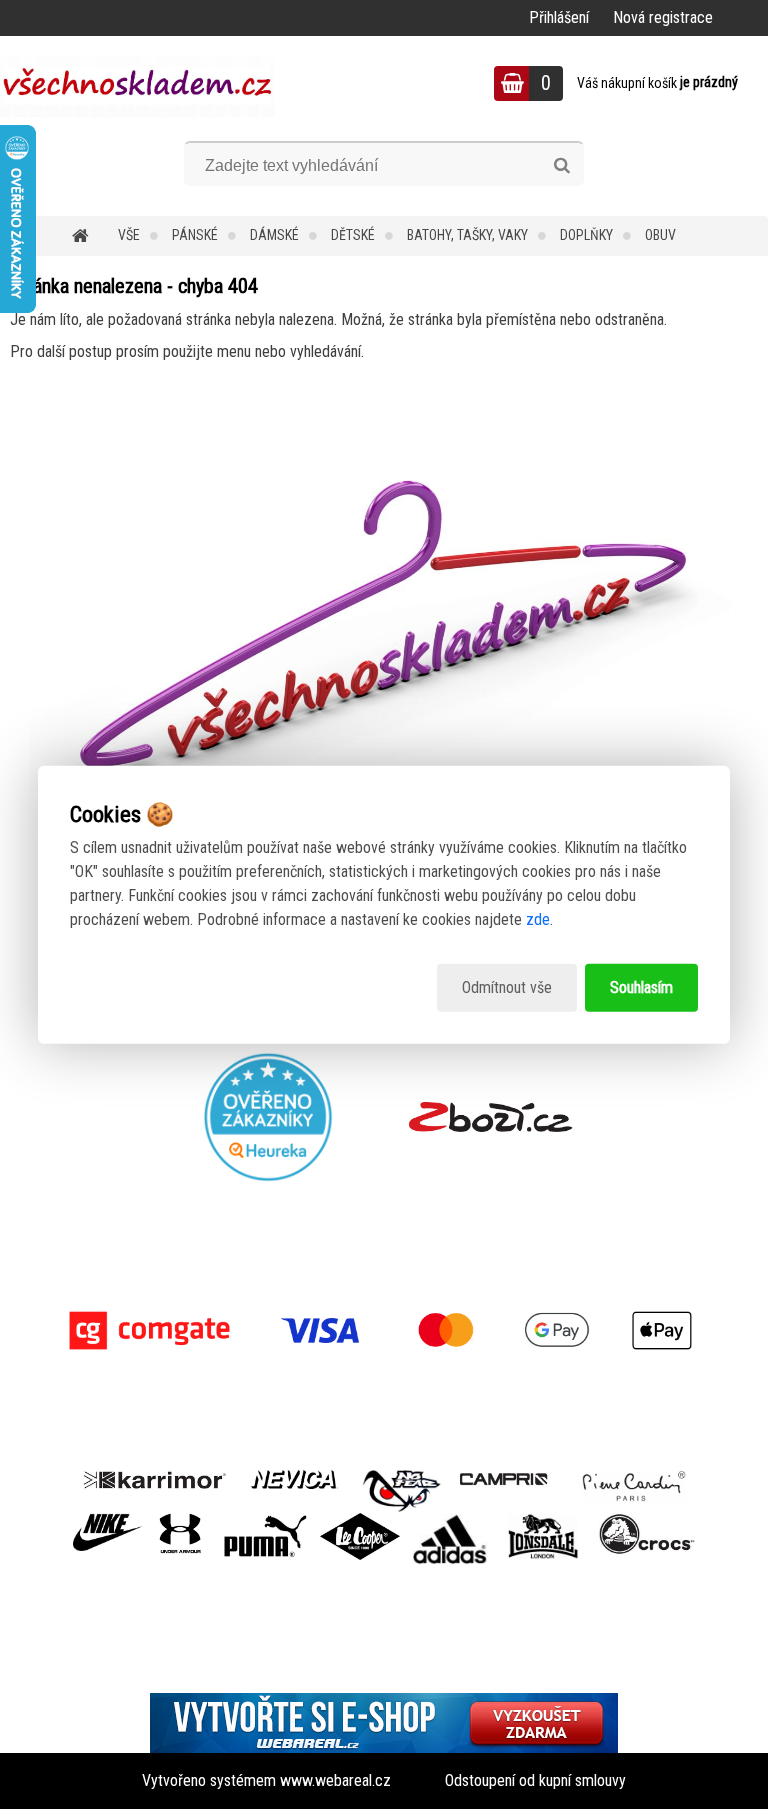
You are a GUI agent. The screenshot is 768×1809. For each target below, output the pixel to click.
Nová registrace (663, 17)
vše (129, 235)
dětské (353, 235)
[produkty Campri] (504, 1477)
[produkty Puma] (265, 1520)
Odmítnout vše (507, 987)
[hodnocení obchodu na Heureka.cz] (269, 1117)
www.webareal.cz (335, 1780)
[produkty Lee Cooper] (360, 1520)
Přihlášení (559, 17)
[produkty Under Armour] (180, 1520)
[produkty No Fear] (402, 1488)
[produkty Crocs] (647, 1520)
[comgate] (384, 1330)
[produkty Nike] (108, 1520)
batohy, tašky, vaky (467, 235)
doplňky (586, 235)
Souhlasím (641, 987)
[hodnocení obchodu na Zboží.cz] (490, 1117)
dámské (274, 235)
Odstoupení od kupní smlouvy (535, 1780)
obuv (660, 235)
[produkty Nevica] (294, 1477)
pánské (195, 235)
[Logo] (137, 86)
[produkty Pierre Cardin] (634, 1477)
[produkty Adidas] (450, 1520)
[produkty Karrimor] (154, 1477)
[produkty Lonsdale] (543, 1520)
